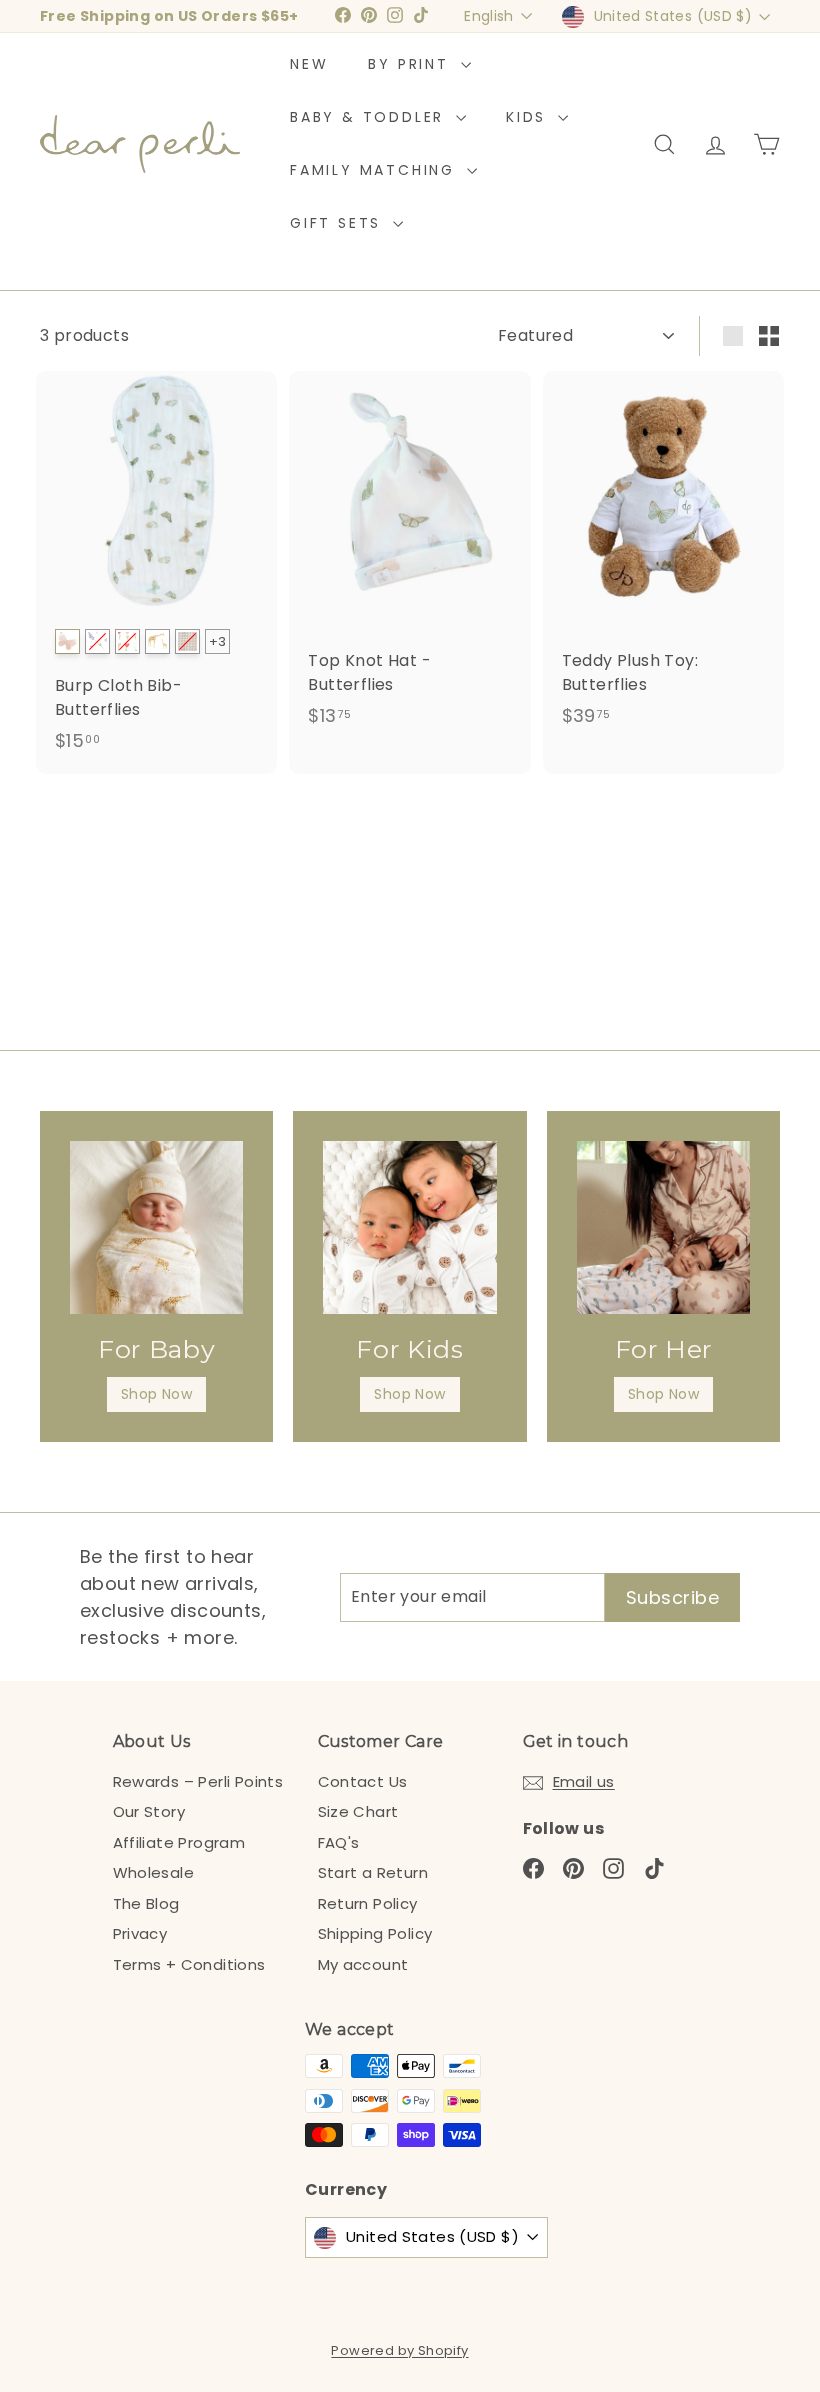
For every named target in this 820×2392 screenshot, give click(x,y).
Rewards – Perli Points (198, 1781)
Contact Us (363, 1781)
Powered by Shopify (399, 2350)
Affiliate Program (179, 1842)
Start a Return (373, 1872)
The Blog (146, 1903)
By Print (411, 64)
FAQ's (339, 1842)
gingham (187, 641)
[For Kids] (409, 1227)
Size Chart (358, 1811)
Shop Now (156, 1394)
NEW (309, 64)
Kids (529, 117)
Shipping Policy (375, 1933)
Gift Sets (339, 223)
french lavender (97, 641)
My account (363, 1964)
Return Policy (368, 1903)
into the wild (157, 641)
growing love (127, 641)
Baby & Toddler (370, 117)
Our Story (149, 1811)
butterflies (67, 641)
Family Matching (376, 170)
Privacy (140, 1933)
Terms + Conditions (189, 1964)
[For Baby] (156, 1227)
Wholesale (154, 1872)
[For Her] (663, 1227)
